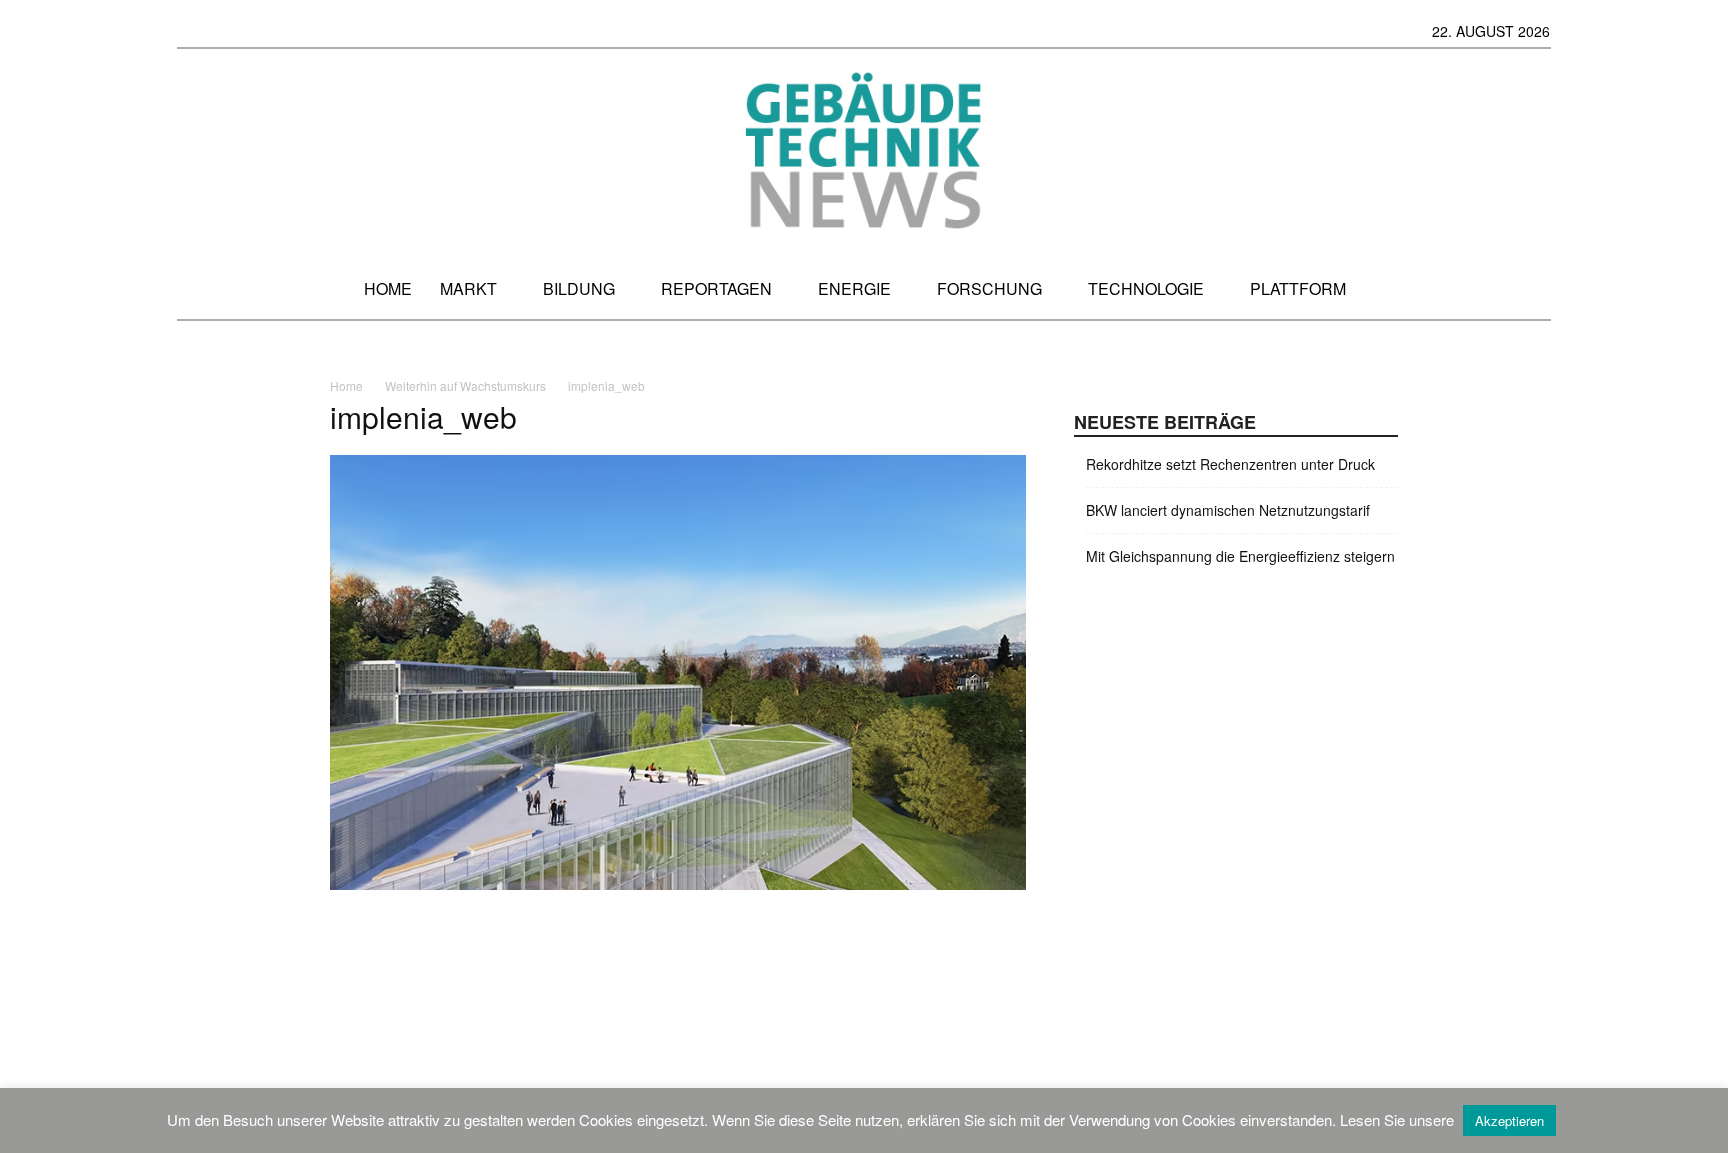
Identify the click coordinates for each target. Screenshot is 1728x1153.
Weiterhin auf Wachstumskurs (465, 385)
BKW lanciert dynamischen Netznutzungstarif (1228, 510)
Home (346, 385)
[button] (1532, 288)
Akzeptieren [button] (1509, 1120)
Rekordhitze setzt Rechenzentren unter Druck (1230, 464)
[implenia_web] (678, 884)
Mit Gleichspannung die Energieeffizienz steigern (1240, 556)
